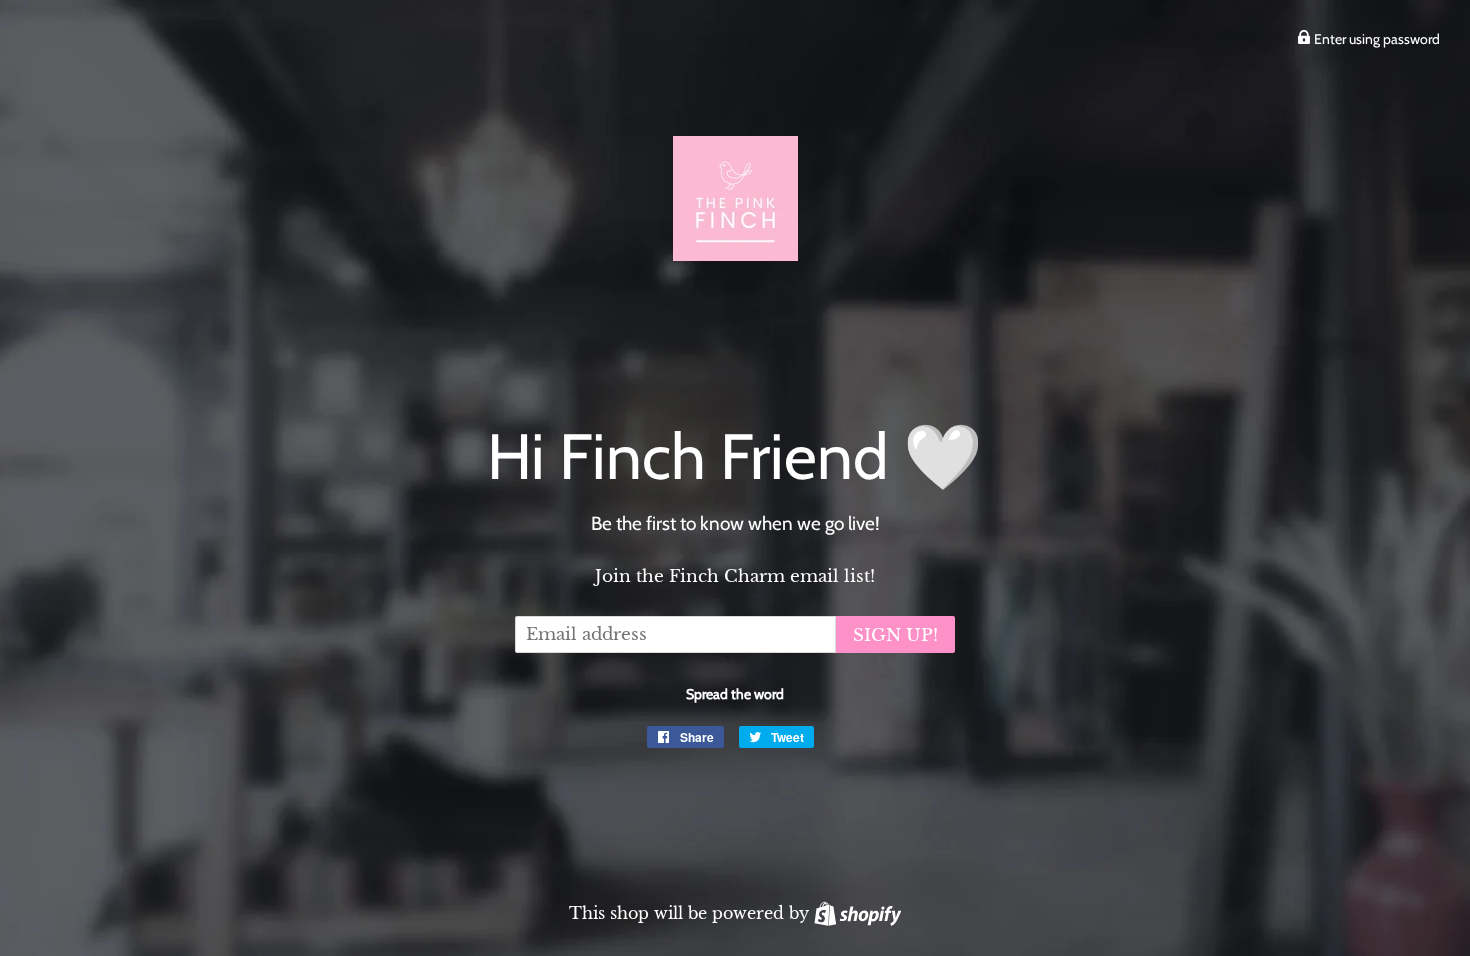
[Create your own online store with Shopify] (857, 913)
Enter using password (1375, 39)
